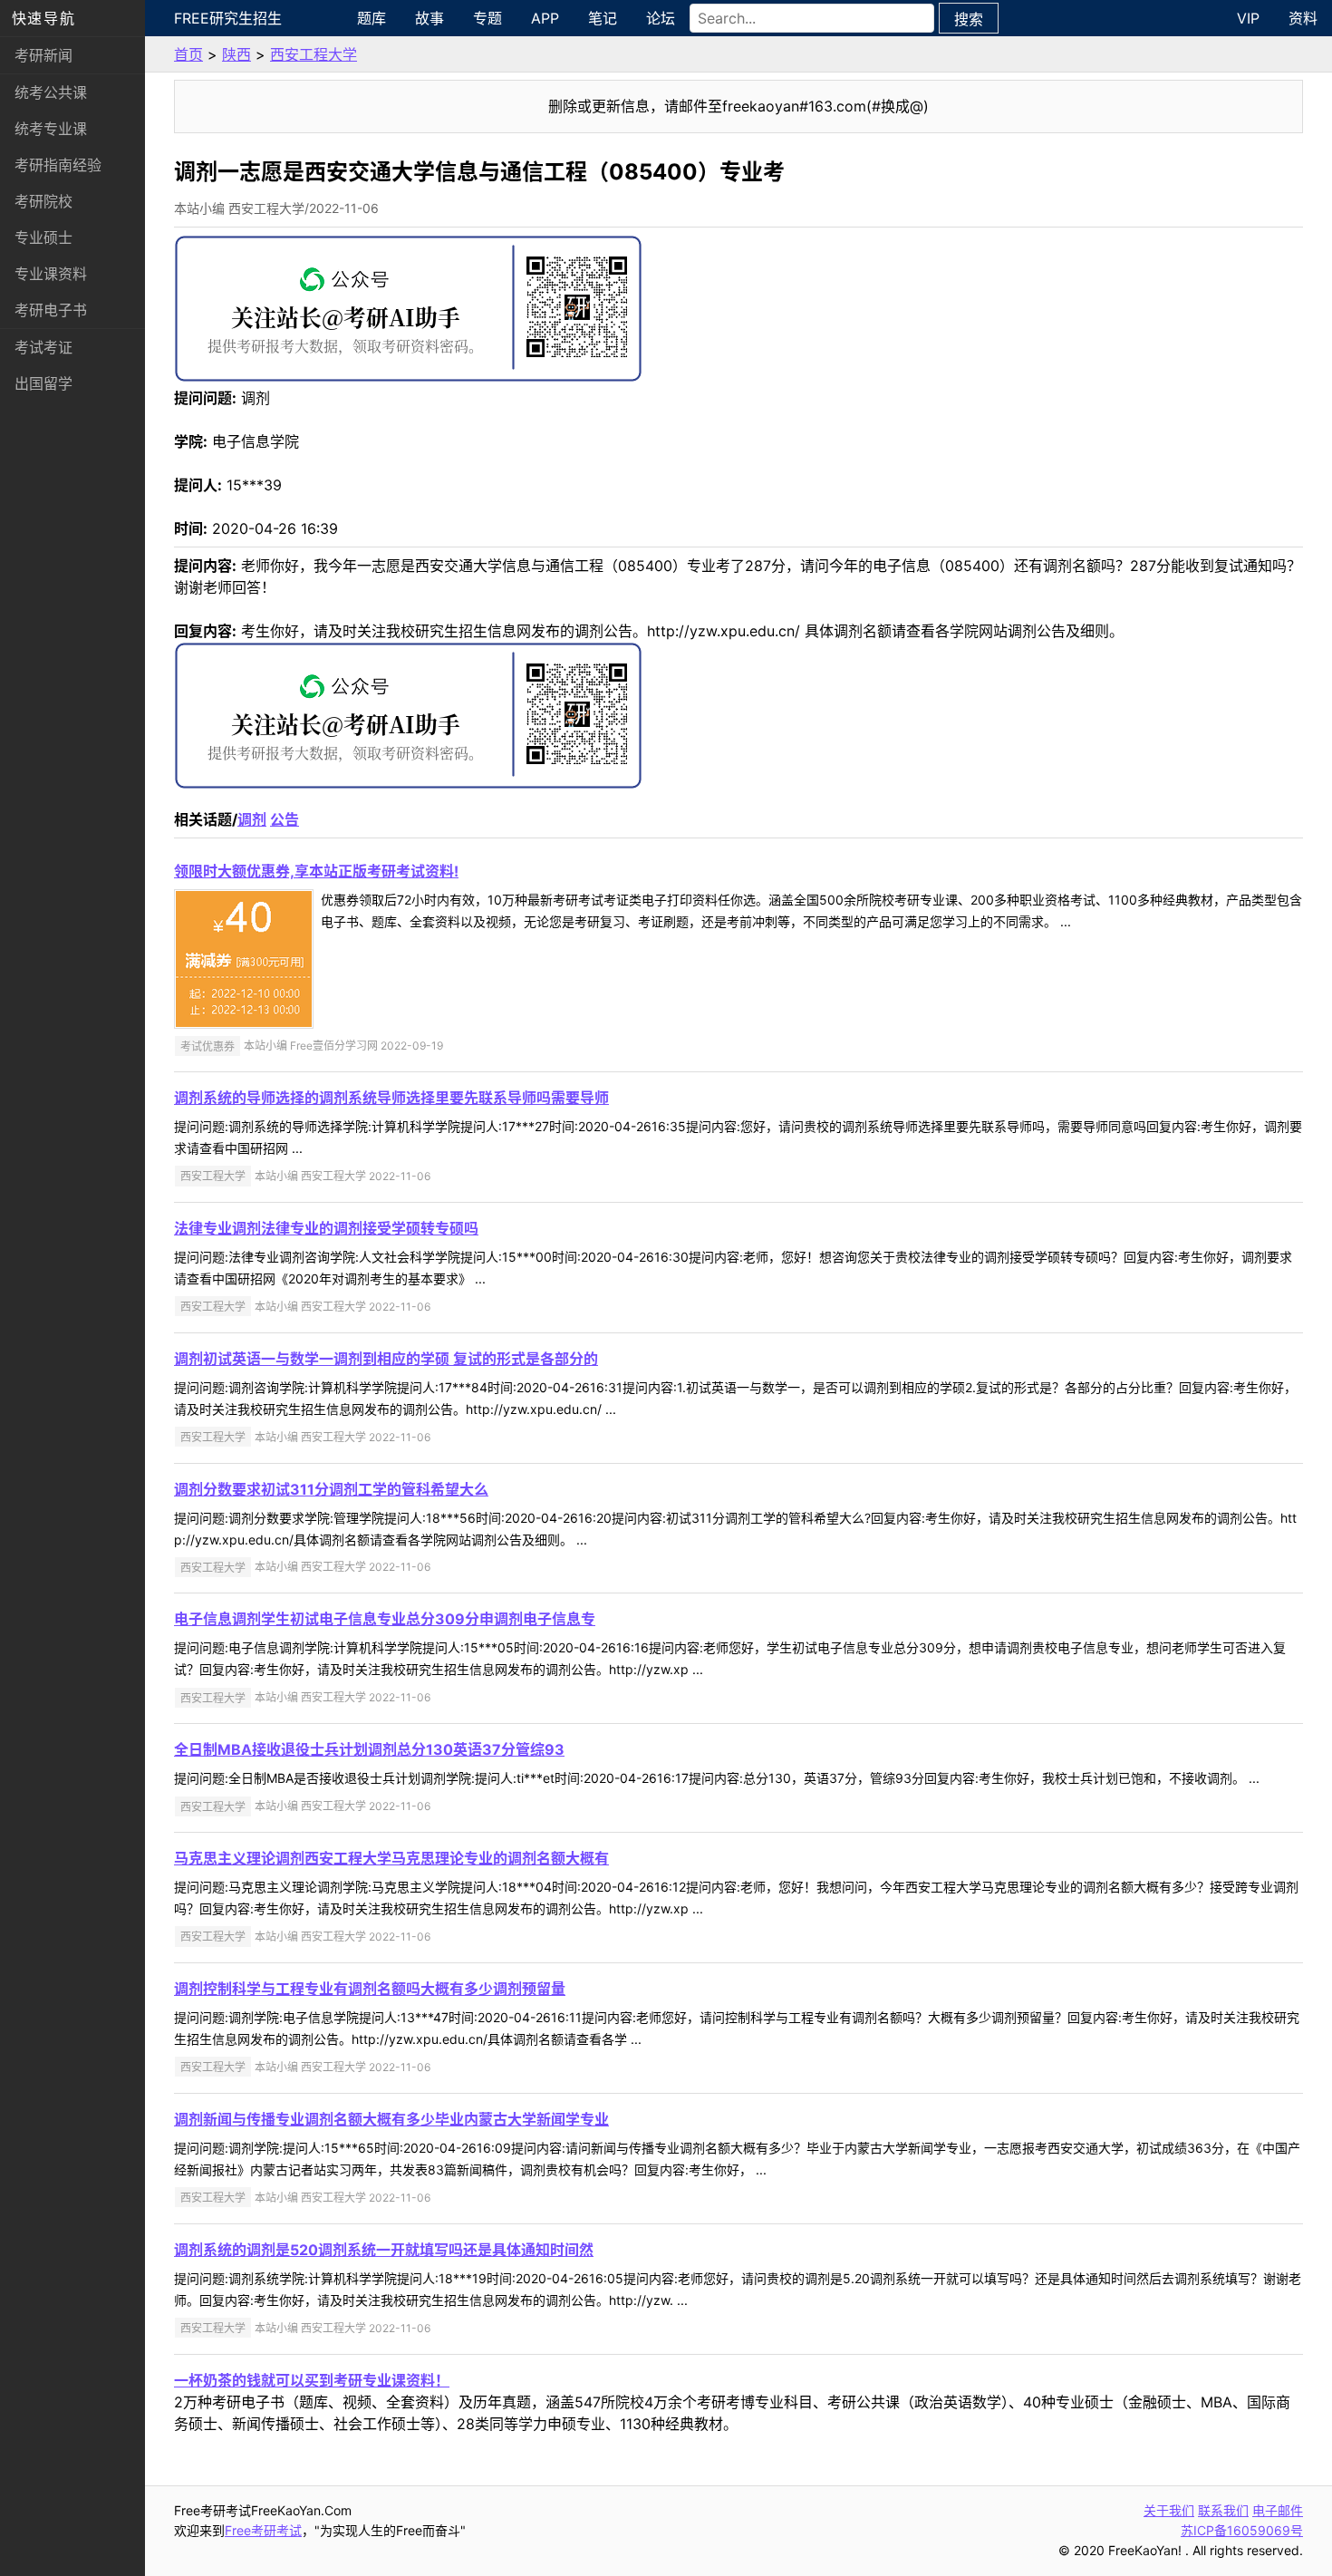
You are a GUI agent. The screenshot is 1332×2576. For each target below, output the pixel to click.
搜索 (969, 19)
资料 (1303, 18)
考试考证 (43, 347)
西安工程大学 (314, 54)
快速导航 (43, 18)
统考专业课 (51, 129)
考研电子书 (51, 310)
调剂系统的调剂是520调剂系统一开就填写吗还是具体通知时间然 (384, 2250)
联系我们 (1223, 2510)
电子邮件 (1278, 2510)
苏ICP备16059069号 (1242, 2530)
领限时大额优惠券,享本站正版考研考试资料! (316, 871)
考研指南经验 (58, 165)
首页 (188, 54)
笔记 (603, 18)
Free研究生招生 (228, 18)
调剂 (252, 819)
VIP (1248, 18)
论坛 (661, 18)
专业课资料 (51, 274)
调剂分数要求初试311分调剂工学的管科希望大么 (331, 1489)
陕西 (236, 54)
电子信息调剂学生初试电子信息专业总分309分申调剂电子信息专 (385, 1619)
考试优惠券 (208, 1046)
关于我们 (1169, 2510)
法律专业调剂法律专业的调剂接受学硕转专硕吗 (326, 1228)
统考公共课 (51, 92)
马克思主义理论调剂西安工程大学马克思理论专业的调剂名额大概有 (391, 1858)
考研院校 (43, 201)
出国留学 (43, 383)
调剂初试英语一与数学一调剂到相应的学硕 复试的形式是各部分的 (386, 1359)
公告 (285, 819)
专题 (487, 18)
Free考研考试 (263, 2530)
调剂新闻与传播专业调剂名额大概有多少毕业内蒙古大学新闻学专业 (391, 2119)
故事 (430, 18)
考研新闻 (43, 55)
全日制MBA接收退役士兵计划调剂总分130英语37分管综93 (369, 1749)
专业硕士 (43, 237)
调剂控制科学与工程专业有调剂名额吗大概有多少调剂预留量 (370, 1989)
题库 (372, 18)
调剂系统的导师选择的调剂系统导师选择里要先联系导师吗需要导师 (391, 1098)
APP (545, 18)
